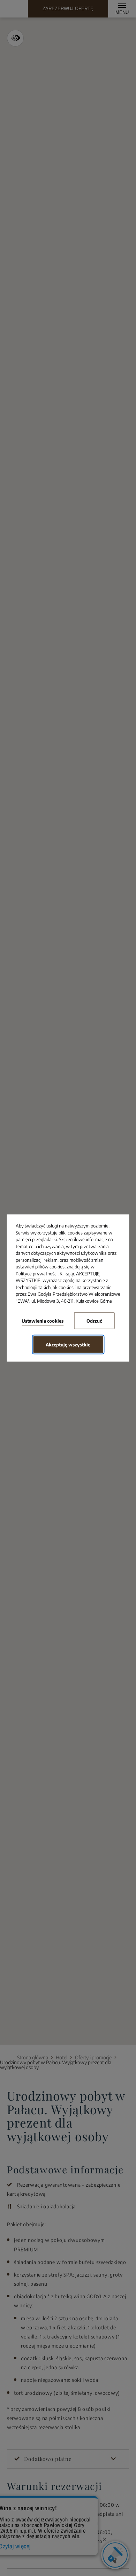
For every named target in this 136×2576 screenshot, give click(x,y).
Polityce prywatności (37, 1273)
